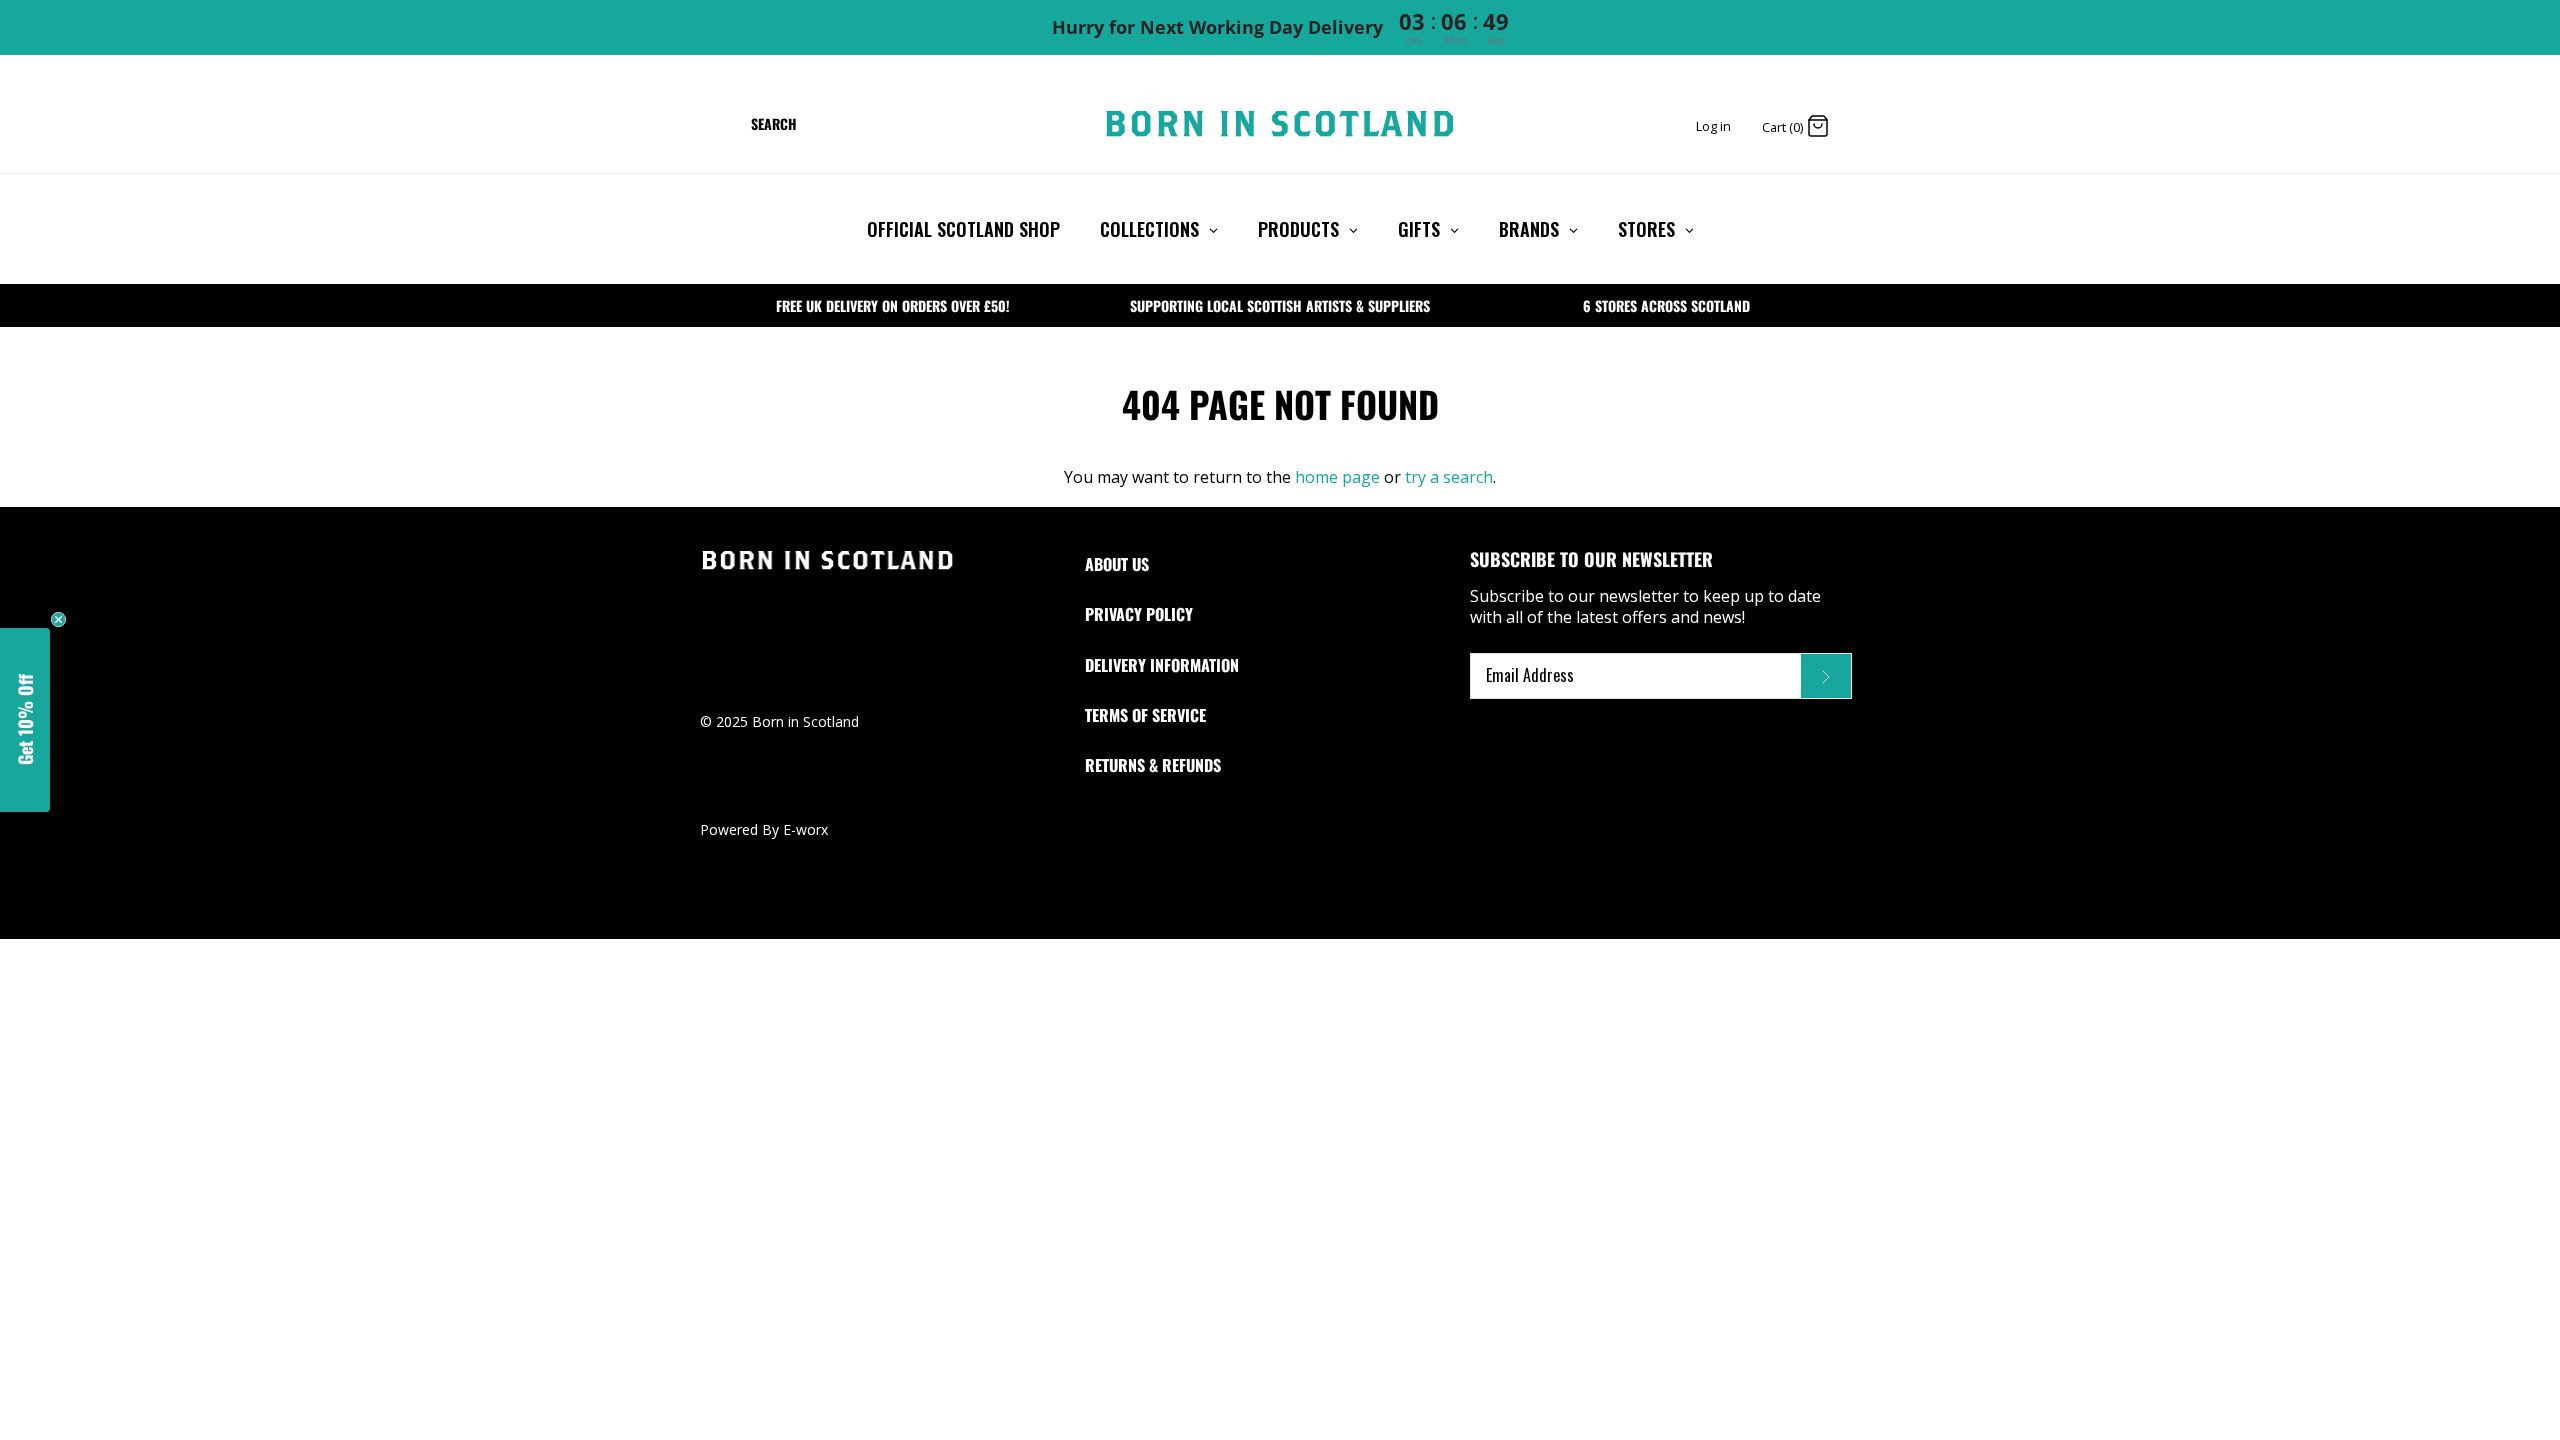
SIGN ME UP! (1280, 846)
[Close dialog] (1508, 549)
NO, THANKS (1280, 890)
